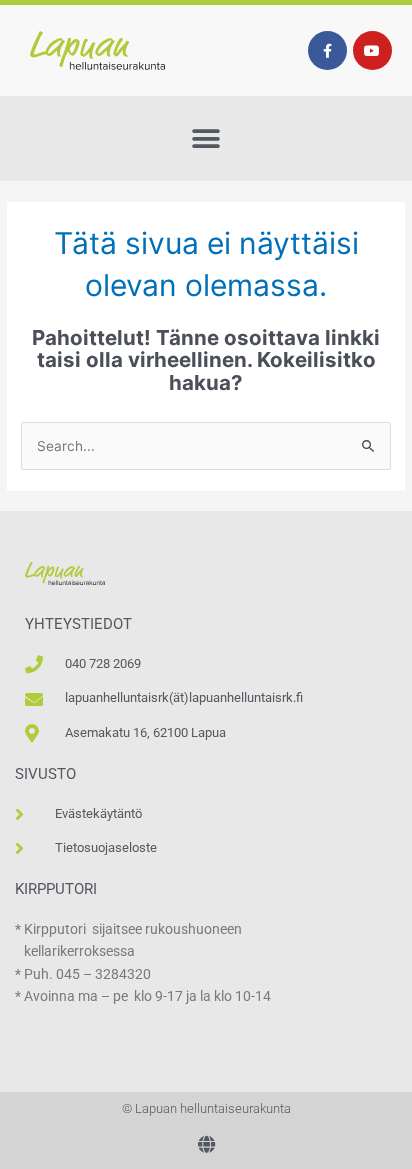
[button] (206, 138)
